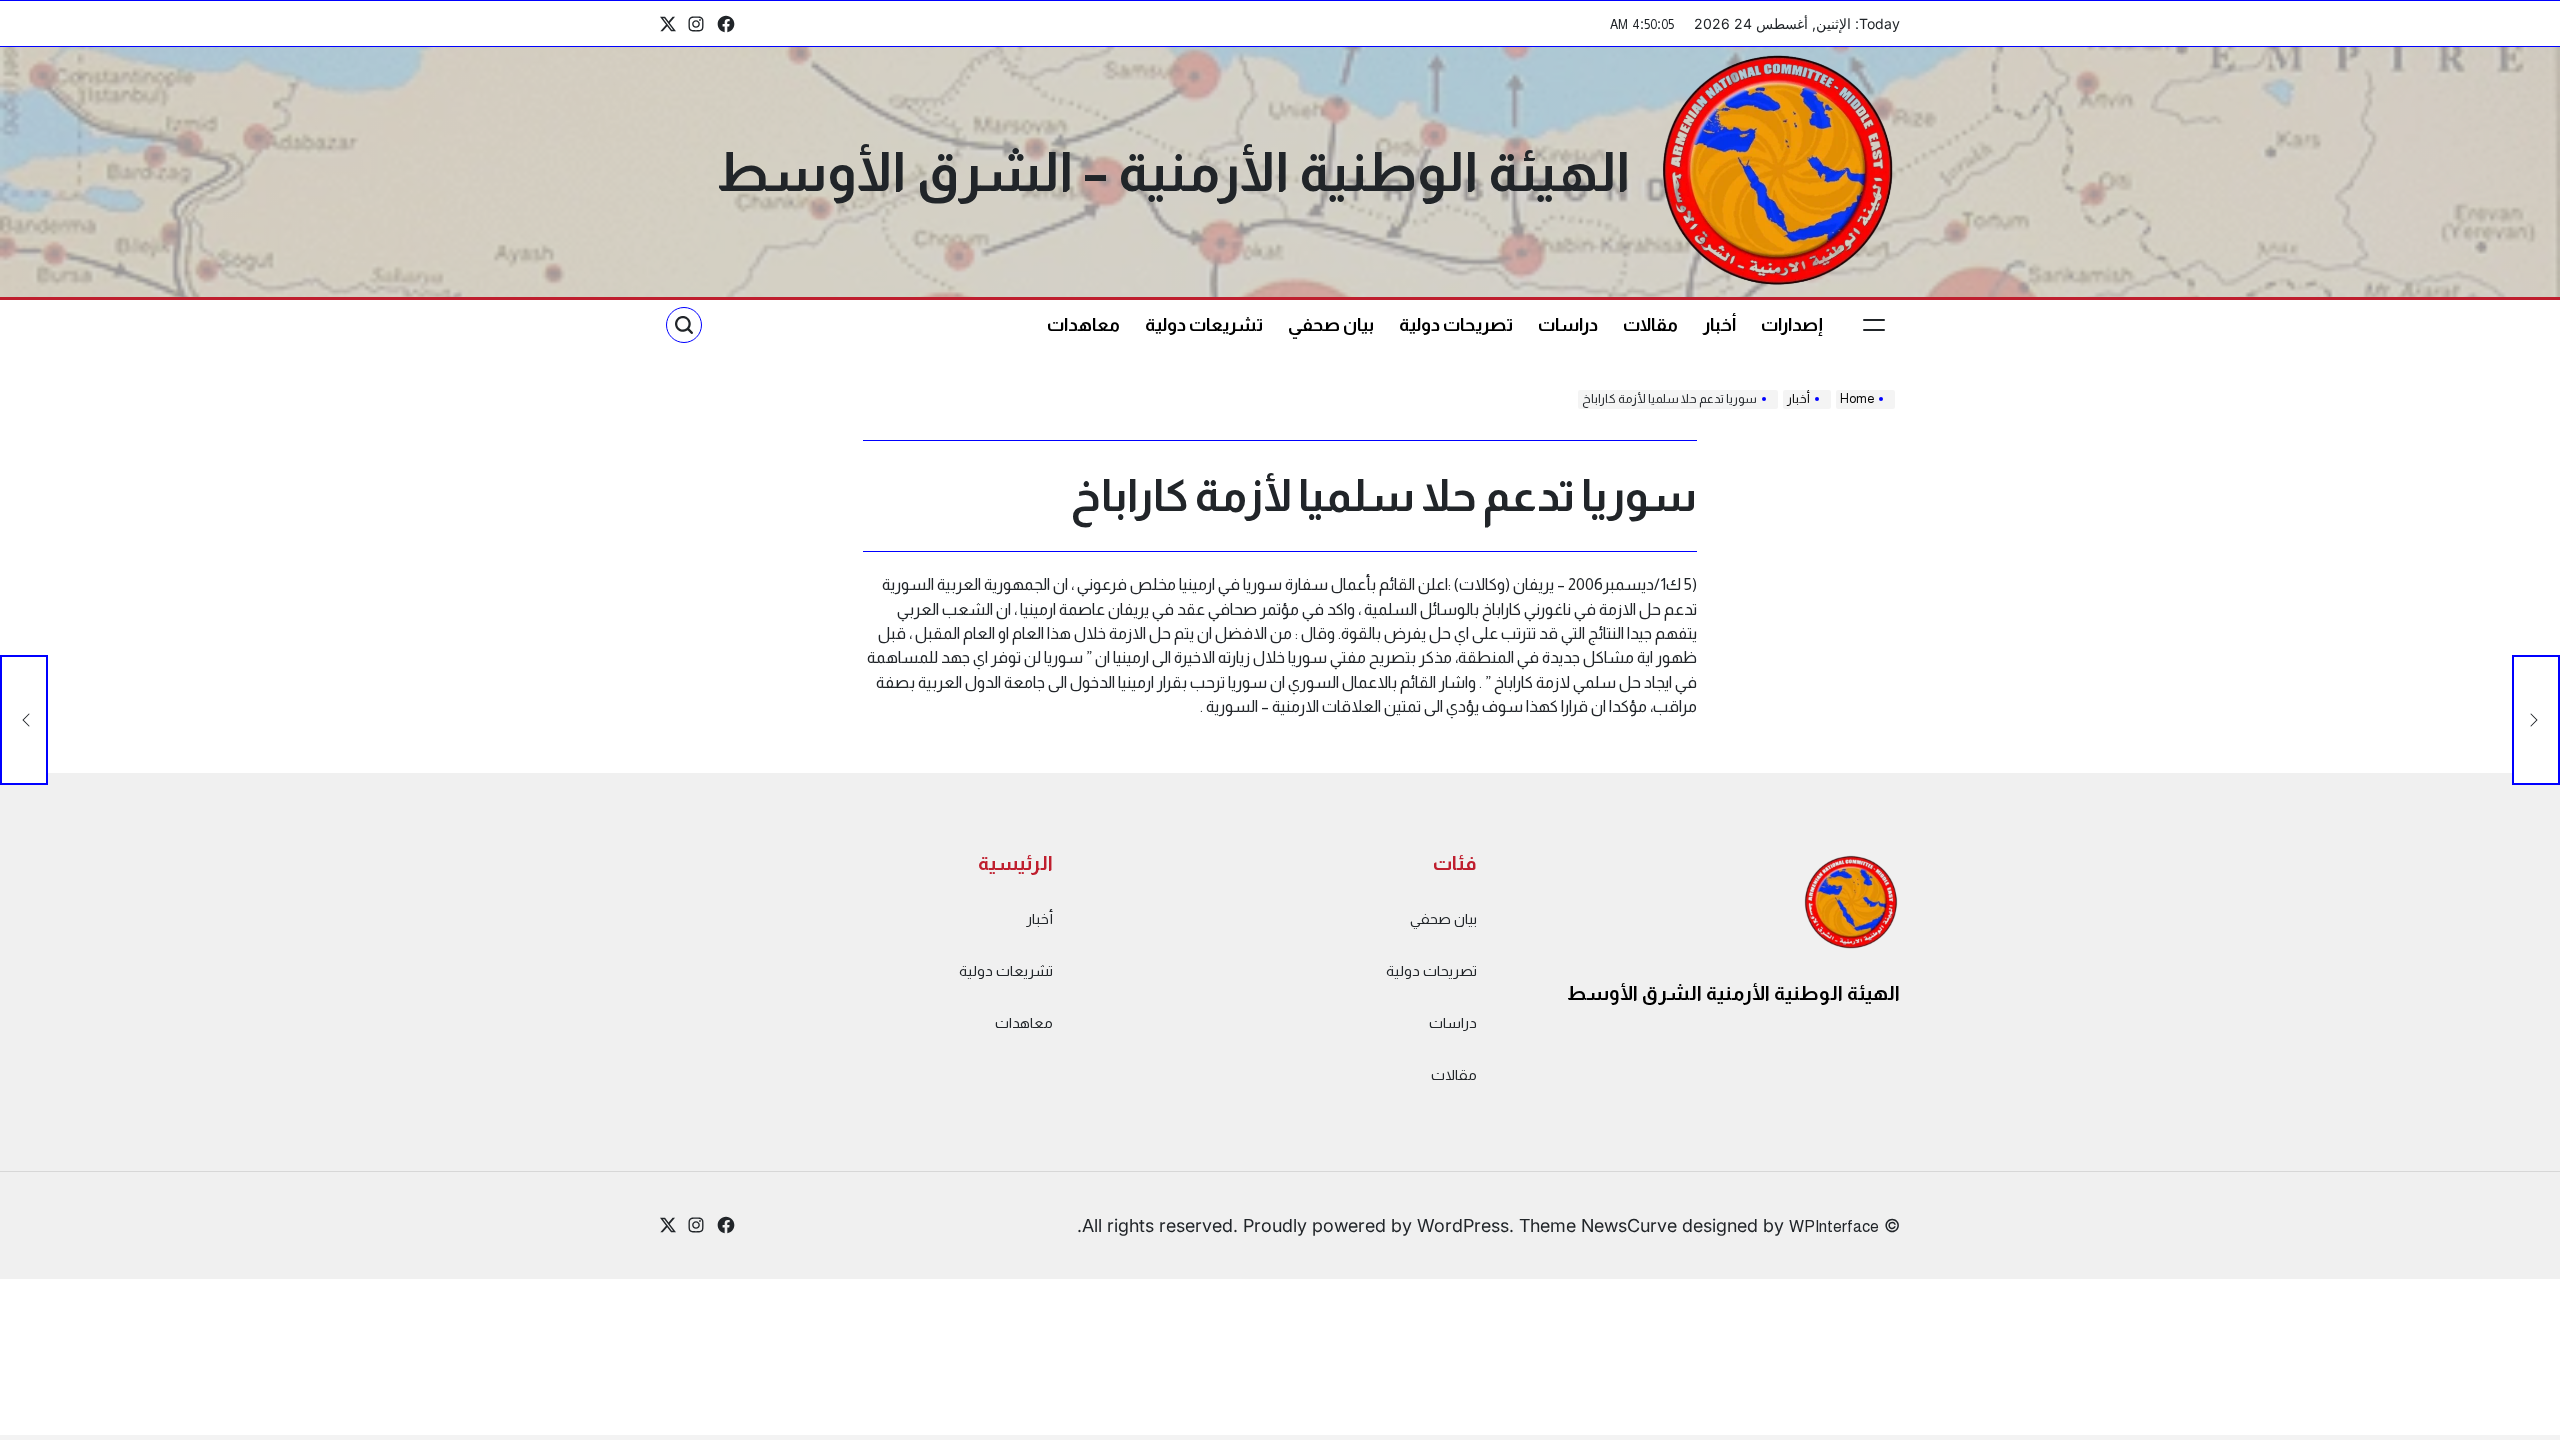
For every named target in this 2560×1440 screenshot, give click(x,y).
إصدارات (1792, 325)
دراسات (1568, 325)
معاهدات (1083, 325)
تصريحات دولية (1456, 325)
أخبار (1719, 325)
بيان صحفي (1331, 325)
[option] (2510, 1423)
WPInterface (1834, 1226)
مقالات (1650, 325)
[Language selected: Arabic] (2510, 1420)
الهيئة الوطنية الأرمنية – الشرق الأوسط (1173, 172)
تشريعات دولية (1204, 325)
